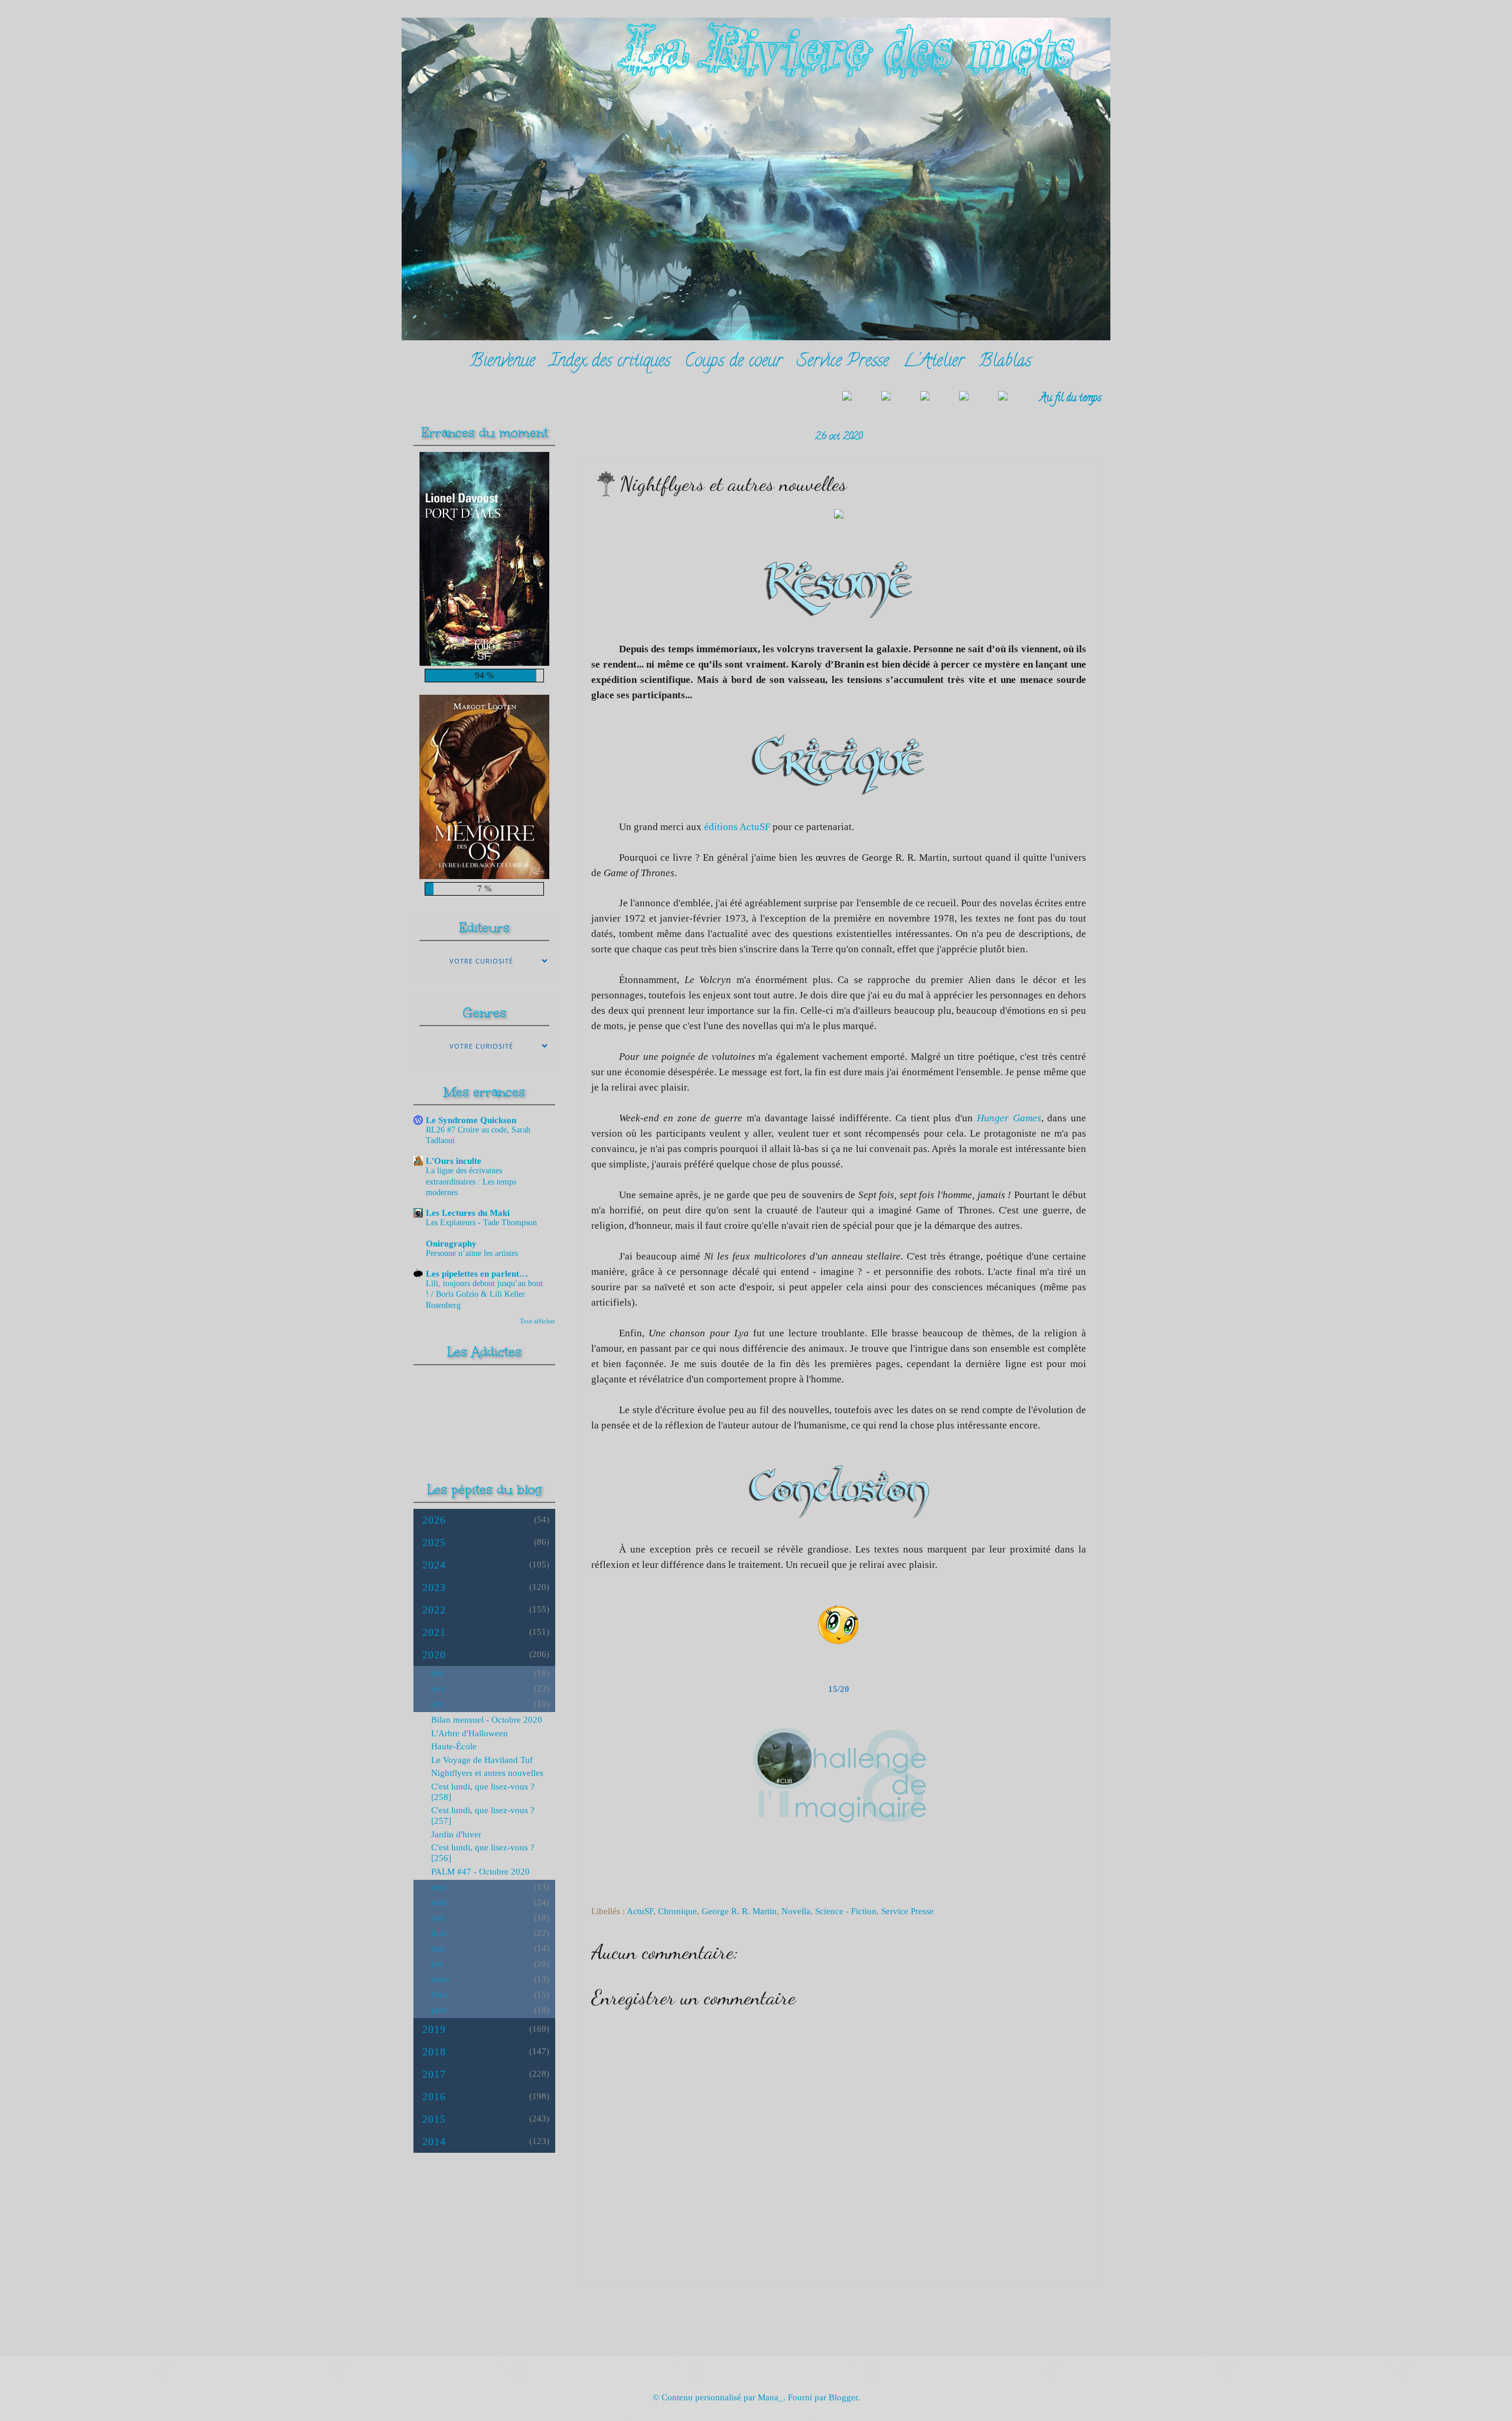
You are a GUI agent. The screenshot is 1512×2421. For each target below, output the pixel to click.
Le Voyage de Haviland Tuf (482, 1760)
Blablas (1005, 362)
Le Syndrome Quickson (471, 1120)
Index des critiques (610, 362)
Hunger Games (1009, 1118)
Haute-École (454, 1746)
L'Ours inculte (454, 1161)
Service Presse (843, 362)
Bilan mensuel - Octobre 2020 (487, 1720)
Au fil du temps (1071, 398)
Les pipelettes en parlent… (477, 1274)
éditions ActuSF (737, 827)
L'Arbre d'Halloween (470, 1733)
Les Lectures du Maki (468, 1213)
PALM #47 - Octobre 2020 (480, 1872)
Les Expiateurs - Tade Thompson (481, 1223)
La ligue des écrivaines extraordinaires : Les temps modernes (471, 1181)
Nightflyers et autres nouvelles (487, 1773)
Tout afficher (537, 1321)
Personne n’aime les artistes (472, 1253)
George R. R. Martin (739, 1911)
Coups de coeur (734, 362)
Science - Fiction (846, 1911)
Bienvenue (502, 362)
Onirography (451, 1244)
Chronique (677, 1911)
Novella (796, 1911)
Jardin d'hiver (456, 1834)
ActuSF (640, 1911)
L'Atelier (934, 362)
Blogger (843, 2397)
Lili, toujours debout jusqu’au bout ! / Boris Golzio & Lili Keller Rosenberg (484, 1294)
